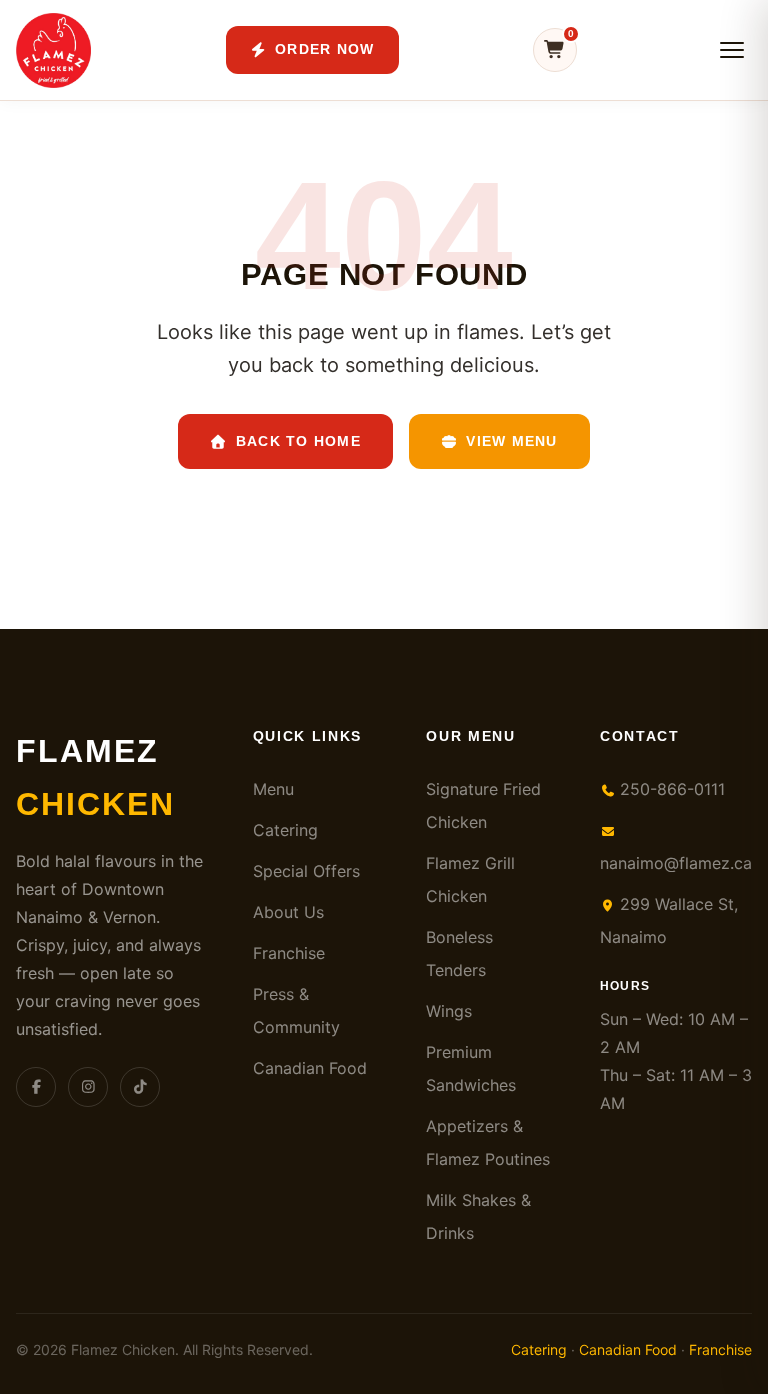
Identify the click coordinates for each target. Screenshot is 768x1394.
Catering (285, 830)
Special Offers (306, 871)
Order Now (324, 49)
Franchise (289, 953)
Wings (449, 1011)
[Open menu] (732, 50)
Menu (273, 789)
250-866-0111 (670, 789)
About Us (288, 912)
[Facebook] (36, 1087)
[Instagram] (88, 1087)
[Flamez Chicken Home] (53, 50)
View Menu (511, 441)
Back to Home (298, 441)
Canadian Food (310, 1068)
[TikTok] (140, 1087)
